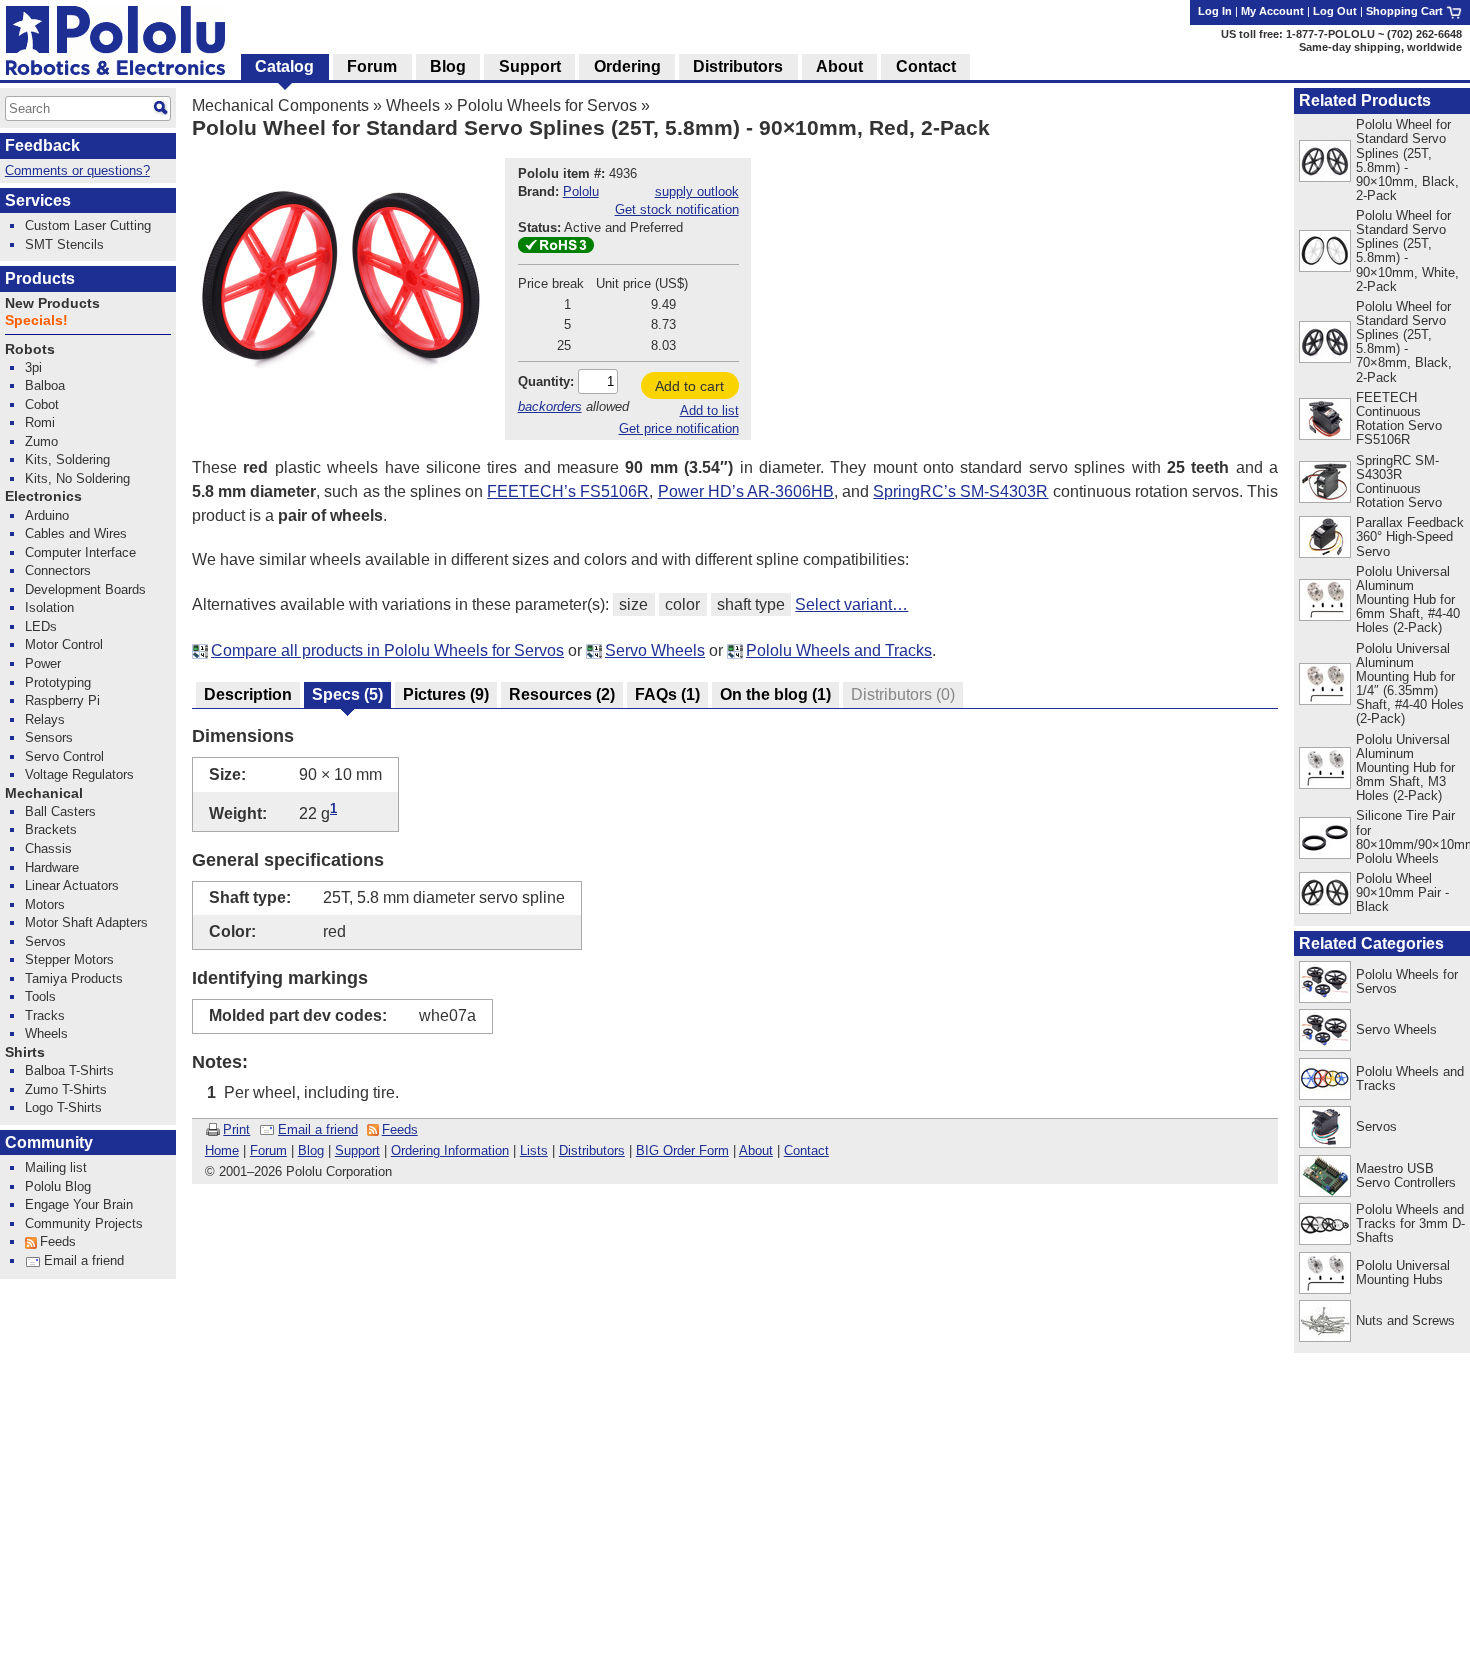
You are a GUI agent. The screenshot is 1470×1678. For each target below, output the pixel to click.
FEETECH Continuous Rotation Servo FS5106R (1399, 418)
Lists (534, 1150)
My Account (1272, 11)
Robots (30, 349)
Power (43, 663)
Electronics (43, 496)
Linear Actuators (72, 885)
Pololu (581, 191)
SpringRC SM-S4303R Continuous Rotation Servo (1399, 481)
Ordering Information (450, 1150)
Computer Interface (80, 552)
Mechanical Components (280, 105)
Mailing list (56, 1167)
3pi (33, 367)
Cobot (42, 404)
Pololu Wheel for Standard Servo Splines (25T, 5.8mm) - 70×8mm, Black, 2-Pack (1404, 341)
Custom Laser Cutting (88, 225)
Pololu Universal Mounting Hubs (1403, 1272)
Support (357, 1150)
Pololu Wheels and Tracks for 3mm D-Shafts (1410, 1223)
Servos (1376, 1126)
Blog (311, 1150)
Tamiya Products (74, 978)
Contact (806, 1150)
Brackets (51, 829)
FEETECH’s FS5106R (568, 491)
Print (236, 1129)
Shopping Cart (1406, 11)
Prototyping (58, 682)
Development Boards (85, 589)
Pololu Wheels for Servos (547, 105)
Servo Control (64, 756)
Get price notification (679, 428)
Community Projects (84, 1223)
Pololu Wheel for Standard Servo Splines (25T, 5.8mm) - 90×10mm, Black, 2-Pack (1407, 159)
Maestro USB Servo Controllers (1406, 1175)
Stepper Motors (69, 959)
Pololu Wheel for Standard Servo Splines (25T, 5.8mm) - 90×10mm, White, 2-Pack (1407, 250)
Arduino (47, 515)
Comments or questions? (77, 170)
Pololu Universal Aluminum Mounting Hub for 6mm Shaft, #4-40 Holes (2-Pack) (1408, 599)
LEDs (41, 626)
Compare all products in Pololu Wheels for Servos (387, 650)
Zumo (41, 441)
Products (40, 278)
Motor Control (64, 644)
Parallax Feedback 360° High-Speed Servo (1410, 536)
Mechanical (44, 793)
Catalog (284, 66)
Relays (45, 719)
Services (38, 200)
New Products (52, 303)
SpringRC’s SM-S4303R (960, 491)
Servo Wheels (655, 650)
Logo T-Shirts (63, 1107)
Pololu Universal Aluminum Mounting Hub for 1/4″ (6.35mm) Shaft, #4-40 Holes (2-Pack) (1410, 683)
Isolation (49, 607)
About (756, 1150)
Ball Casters (60, 811)
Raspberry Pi (62, 700)
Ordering (627, 66)
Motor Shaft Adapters (86, 922)
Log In (1215, 11)
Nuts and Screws (1405, 1320)
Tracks (45, 1015)
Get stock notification (677, 209)
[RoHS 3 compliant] (556, 248)
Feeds (400, 1129)
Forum (268, 1150)
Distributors (592, 1150)
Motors (45, 904)
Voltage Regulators (79, 774)
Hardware (52, 867)
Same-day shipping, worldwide (1380, 47)
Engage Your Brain (79, 1204)
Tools (40, 996)
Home (222, 1150)
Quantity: (546, 381)
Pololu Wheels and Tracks (839, 650)
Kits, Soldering (67, 459)
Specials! (36, 320)
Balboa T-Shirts (69, 1070)
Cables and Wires (76, 533)
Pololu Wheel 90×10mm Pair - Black (1402, 892)
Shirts (25, 1052)
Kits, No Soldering (77, 478)
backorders (550, 406)
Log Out (1335, 11)
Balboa (45, 385)
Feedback (42, 145)
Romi (40, 422)
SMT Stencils (64, 244)
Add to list (709, 410)
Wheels (413, 105)
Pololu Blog (58, 1186)
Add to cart (689, 386)
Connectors (58, 570)
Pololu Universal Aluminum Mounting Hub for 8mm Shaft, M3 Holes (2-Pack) (1405, 767)
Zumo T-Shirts (66, 1089)
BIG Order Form (682, 1150)
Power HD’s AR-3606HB (746, 491)
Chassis (48, 848)
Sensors (49, 737)
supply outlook (697, 191)
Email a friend (318, 1129)
